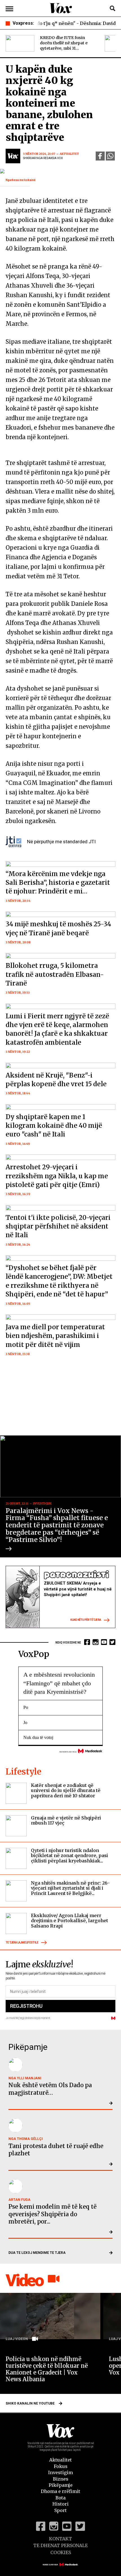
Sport (60, 2510)
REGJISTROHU (26, 2006)
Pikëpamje (61, 2485)
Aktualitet (60, 2460)
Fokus (61, 2466)
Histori (60, 2504)
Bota (60, 2498)
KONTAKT (60, 2539)
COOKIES (61, 2552)
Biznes (61, 2479)
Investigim (60, 2472)
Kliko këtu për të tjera (86, 1620)
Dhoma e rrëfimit (60, 2491)
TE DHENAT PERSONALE (60, 2545)
